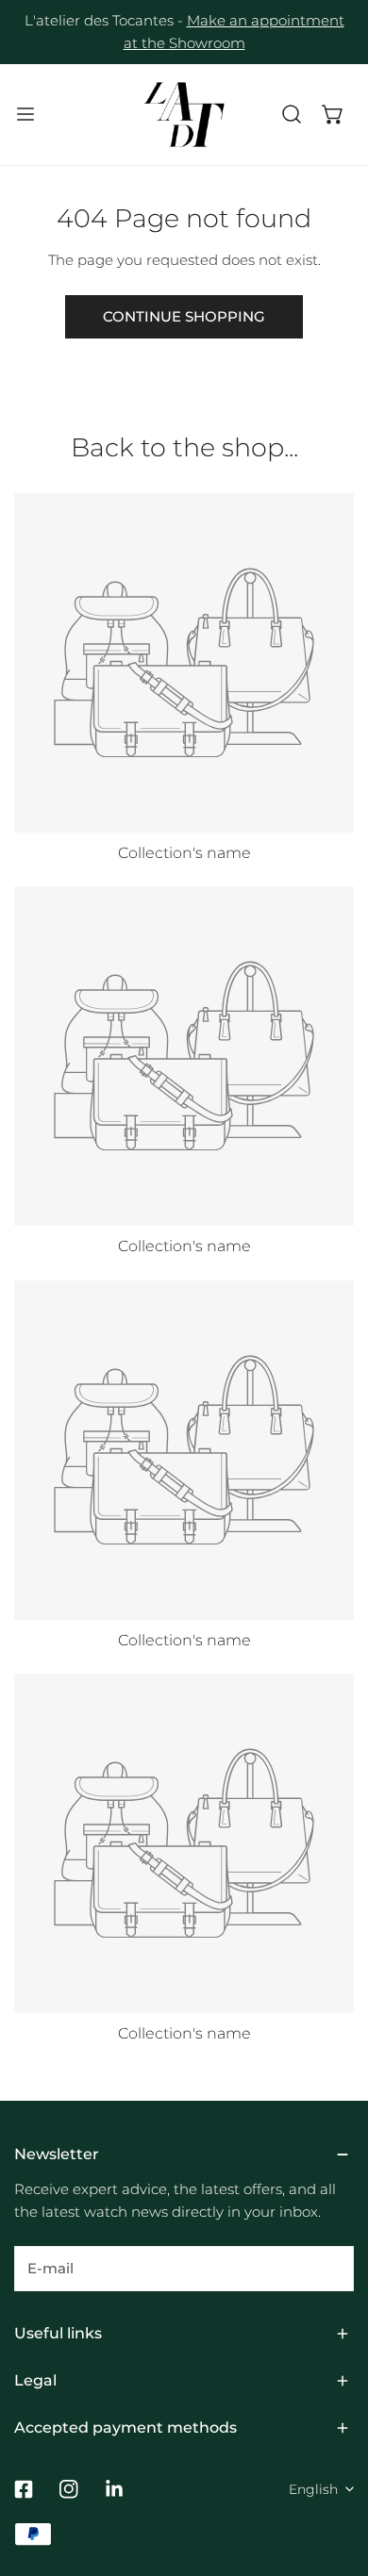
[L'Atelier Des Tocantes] (184, 115)
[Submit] (329, 2268)
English (313, 2489)
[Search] (292, 114)
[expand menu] (25, 115)
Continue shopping (184, 316)
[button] (333, 114)
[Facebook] (24, 2489)
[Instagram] (69, 2489)
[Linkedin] (114, 2489)
